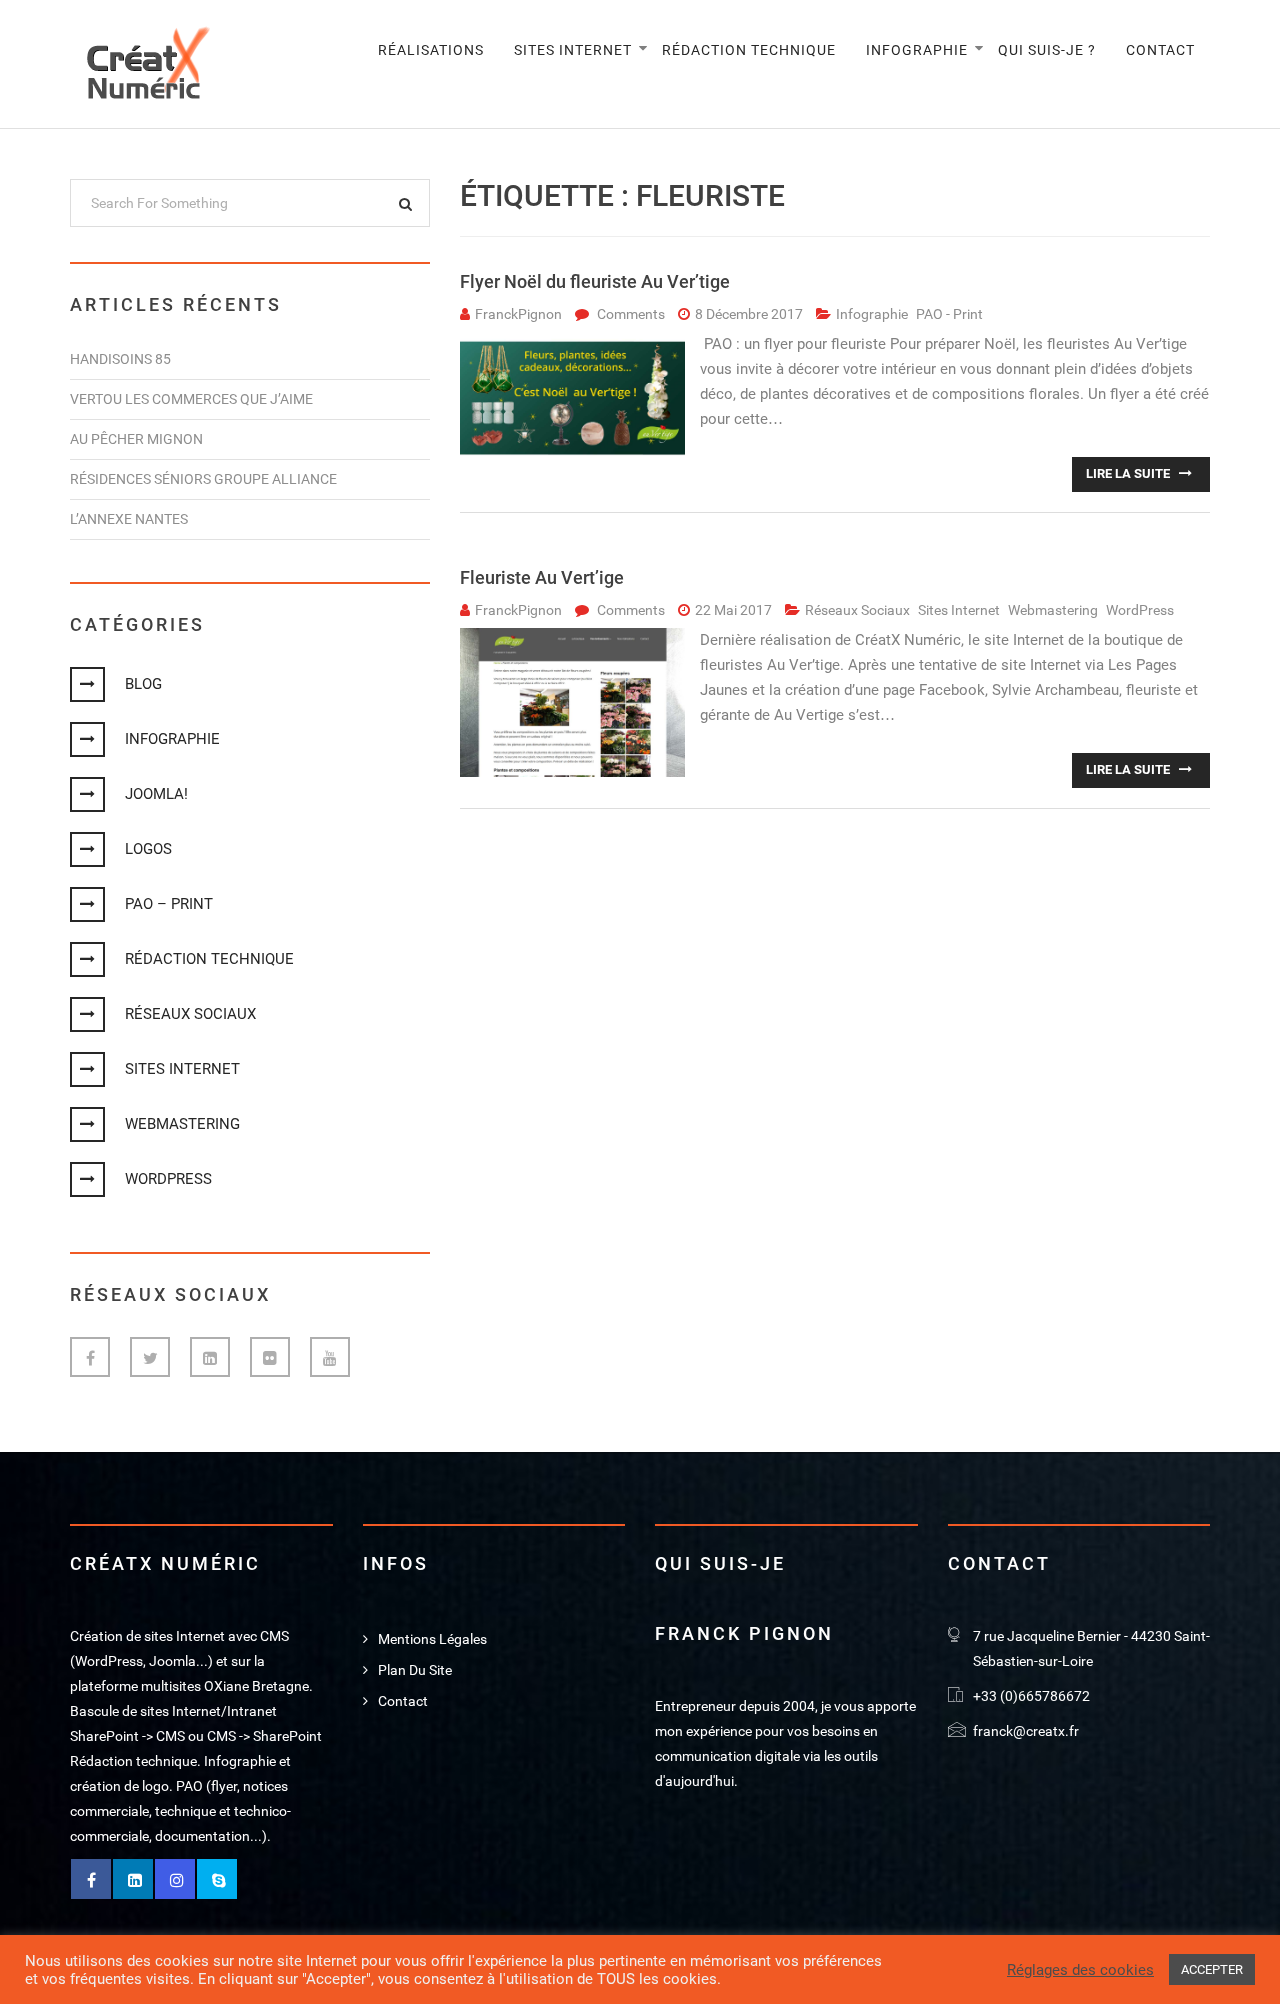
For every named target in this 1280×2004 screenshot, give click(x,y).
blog (143, 684)
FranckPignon (518, 314)
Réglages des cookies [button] (1080, 1970)
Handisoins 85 (120, 359)
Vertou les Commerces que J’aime (191, 399)
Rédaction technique (749, 50)
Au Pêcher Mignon (136, 439)
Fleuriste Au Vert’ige (542, 577)
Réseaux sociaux (190, 1014)
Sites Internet (573, 50)
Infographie (917, 50)
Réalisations (431, 50)
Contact (1160, 50)
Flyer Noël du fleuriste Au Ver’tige (595, 281)
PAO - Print (949, 314)
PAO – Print (169, 904)
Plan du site (415, 1670)
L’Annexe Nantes (129, 519)
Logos (148, 849)
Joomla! (156, 794)
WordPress (168, 1179)
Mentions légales (432, 1639)
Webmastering (182, 1124)
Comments (631, 314)
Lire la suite (1129, 473)
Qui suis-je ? (1047, 50)
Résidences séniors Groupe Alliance (203, 479)
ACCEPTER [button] (1212, 1969)
